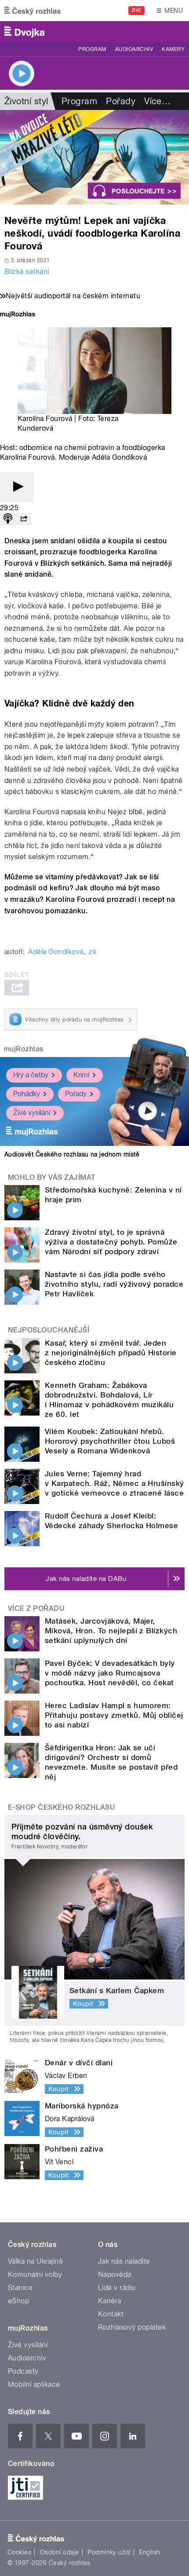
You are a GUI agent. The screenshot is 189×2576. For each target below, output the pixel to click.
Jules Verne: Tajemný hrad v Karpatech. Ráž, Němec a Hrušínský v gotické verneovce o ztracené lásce (114, 1483)
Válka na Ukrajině (35, 2261)
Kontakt (111, 2314)
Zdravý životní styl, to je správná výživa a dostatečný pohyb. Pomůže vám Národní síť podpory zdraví (111, 1242)
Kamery (173, 49)
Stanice (20, 2288)
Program (92, 49)
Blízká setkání (27, 272)
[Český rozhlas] (33, 11)
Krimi (81, 1075)
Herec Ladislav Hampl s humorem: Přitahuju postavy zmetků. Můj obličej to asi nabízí (114, 1715)
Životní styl (26, 101)
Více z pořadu (36, 1608)
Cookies (19, 2552)
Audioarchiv (134, 49)
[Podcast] (8, 519)
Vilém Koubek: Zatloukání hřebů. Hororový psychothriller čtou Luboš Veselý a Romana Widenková (110, 1441)
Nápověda (115, 2274)
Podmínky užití (109, 2552)
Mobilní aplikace (34, 2384)
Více (157, 101)
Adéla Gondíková (56, 952)
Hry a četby (31, 1075)
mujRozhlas (24, 1049)
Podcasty (23, 2371)
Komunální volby (35, 2274)
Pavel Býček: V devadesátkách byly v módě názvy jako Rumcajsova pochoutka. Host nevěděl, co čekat (110, 1673)
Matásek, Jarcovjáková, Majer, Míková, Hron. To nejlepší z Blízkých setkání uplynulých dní (111, 1631)
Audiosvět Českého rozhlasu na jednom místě (72, 1154)
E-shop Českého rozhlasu (62, 1807)
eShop (18, 2301)
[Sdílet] (24, 519)
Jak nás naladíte (124, 2261)
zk (93, 952)
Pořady (121, 101)
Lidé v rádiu (117, 2288)
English (149, 2552)
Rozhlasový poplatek (132, 2327)
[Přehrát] (17, 487)
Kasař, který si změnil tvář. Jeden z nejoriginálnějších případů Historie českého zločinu (111, 1353)
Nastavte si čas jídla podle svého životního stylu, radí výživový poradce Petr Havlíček (114, 1284)
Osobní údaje (60, 2552)
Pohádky (27, 1094)
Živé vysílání (32, 1113)
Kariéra (109, 2301)
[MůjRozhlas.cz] (18, 315)
